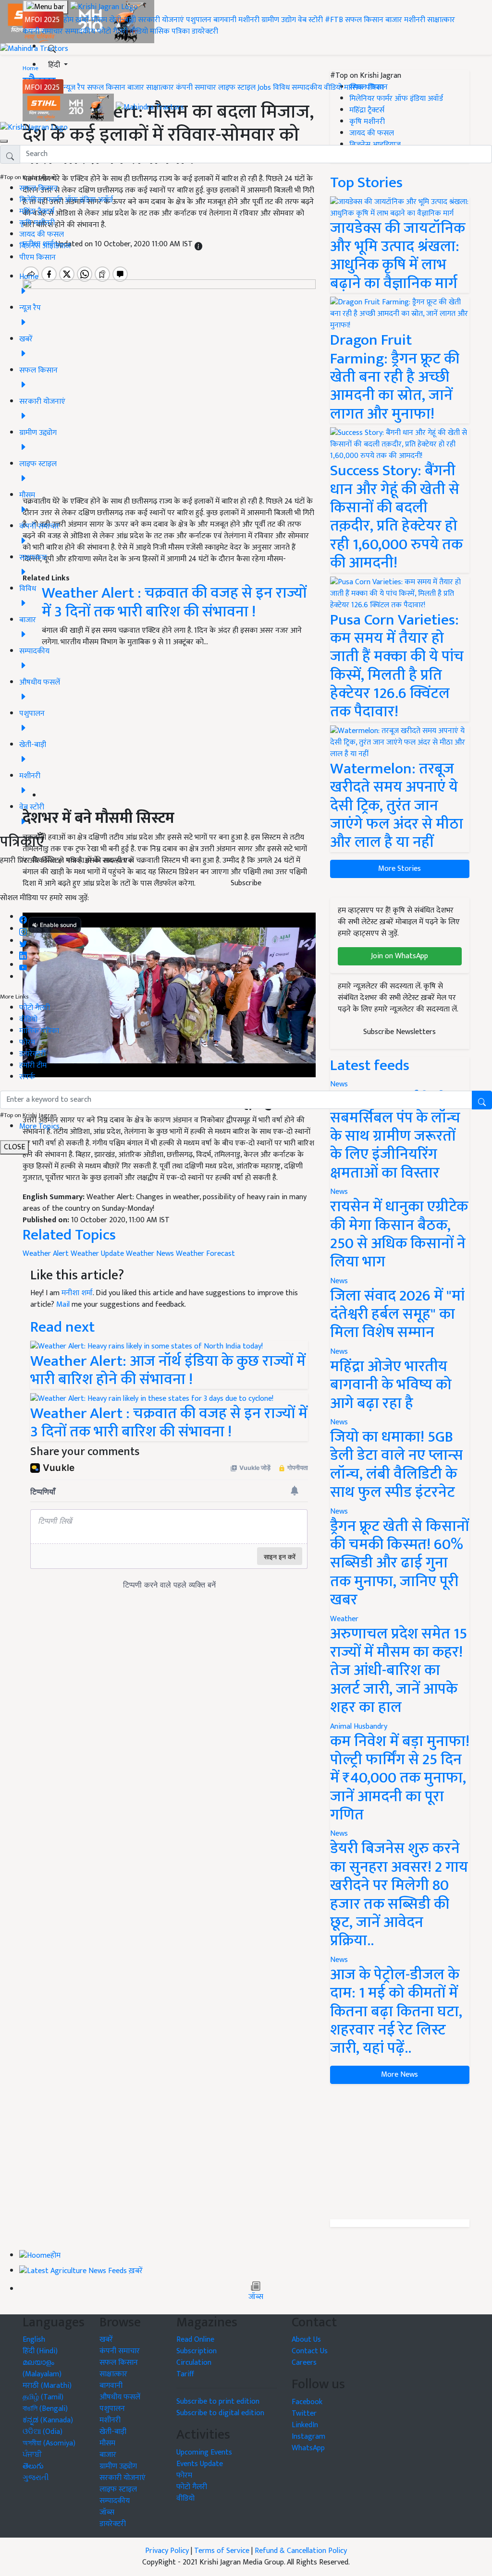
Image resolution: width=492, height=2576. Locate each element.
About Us (306, 2340)
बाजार (394, 20)
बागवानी (225, 20)
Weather (344, 1619)
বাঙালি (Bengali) (45, 2409)
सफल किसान (364, 20)
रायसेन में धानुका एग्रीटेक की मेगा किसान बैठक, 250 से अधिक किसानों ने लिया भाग (399, 1234)
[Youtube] (23, 965)
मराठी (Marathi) (47, 2386)
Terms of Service (222, 2551)
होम (68, 20)
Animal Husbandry (359, 1727)
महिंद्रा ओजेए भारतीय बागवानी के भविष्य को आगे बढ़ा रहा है (391, 1385)
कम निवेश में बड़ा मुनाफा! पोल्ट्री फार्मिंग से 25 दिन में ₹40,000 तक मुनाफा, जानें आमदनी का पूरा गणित (400, 1778)
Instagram (308, 2437)
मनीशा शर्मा (77, 1293)
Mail (63, 1305)
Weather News (150, 1254)
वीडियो (139, 31)
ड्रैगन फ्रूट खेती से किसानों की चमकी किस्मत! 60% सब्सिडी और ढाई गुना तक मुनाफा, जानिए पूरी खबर (400, 1563)
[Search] (52, 47)
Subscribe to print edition (218, 2401)
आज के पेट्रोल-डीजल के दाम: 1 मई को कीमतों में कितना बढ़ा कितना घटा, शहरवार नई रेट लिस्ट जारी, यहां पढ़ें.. (396, 2012)
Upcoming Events (204, 2452)
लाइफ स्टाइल (237, 88)
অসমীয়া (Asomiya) (49, 2443)
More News (400, 2075)
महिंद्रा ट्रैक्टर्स (37, 211)
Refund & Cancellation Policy (301, 2551)
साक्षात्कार (441, 20)
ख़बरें (82, 20)
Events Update (200, 2464)
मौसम (99, 20)
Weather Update (97, 1254)
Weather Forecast (205, 1254)
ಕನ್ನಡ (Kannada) (48, 2420)
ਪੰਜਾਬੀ (32, 2455)
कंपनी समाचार (43, 31)
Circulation (194, 2363)
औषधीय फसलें (120, 2397)
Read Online (195, 2340)
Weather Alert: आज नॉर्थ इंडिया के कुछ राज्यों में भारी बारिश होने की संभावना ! (168, 1370)
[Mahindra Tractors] (150, 107)
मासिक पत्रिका (171, 31)
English (34, 2340)
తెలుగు (33, 2466)
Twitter (304, 2413)
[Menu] (45, 7)
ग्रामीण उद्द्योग (118, 2466)
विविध (281, 88)
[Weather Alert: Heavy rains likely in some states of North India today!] (147, 1346)
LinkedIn (305, 2425)
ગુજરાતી (36, 2478)
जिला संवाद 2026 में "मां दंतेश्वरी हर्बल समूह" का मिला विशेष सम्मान (397, 1314)
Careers (304, 2363)
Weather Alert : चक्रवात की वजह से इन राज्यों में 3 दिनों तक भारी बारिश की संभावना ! (169, 1423)
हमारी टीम (33, 1065)
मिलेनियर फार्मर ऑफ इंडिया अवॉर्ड (66, 200)
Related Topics (69, 1235)
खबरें (106, 2340)
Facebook (307, 2402)
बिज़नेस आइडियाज (45, 246)
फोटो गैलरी (112, 31)
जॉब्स (256, 2297)
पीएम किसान (37, 258)
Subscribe (246, 883)
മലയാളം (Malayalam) (42, 2368)
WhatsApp (308, 2448)
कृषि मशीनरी (37, 223)
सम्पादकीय (80, 31)
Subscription (197, 2351)
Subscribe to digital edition (220, 2413)
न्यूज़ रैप (74, 88)
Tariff (185, 2374)
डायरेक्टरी (205, 31)
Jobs (264, 88)
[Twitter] (23, 941)
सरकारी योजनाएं (162, 20)
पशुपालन (199, 20)
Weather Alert (46, 1254)
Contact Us (310, 2351)
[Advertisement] (400, 2152)
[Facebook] (23, 917)
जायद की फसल (42, 235)
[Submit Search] (482, 1100)
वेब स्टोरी (310, 20)
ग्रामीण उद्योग (279, 20)
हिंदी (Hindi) (40, 2351)
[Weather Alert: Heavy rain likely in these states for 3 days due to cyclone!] (152, 1398)
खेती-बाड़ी (123, 20)
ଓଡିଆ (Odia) (43, 2432)
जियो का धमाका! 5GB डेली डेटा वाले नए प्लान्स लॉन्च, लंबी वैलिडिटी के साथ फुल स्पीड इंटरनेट (396, 1465)
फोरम (27, 1042)
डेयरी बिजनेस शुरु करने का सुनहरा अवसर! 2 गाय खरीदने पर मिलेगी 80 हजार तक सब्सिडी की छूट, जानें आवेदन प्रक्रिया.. (399, 1895)
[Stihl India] (69, 107)
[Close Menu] (4, 141)
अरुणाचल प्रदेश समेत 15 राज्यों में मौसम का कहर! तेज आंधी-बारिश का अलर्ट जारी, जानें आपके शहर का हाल (399, 1671)
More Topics (39, 1126)
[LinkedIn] (23, 953)
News (339, 1192)
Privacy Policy (167, 2551)
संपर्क (27, 1077)
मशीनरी (250, 20)
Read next (62, 1327)
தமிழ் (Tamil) (43, 2397)
